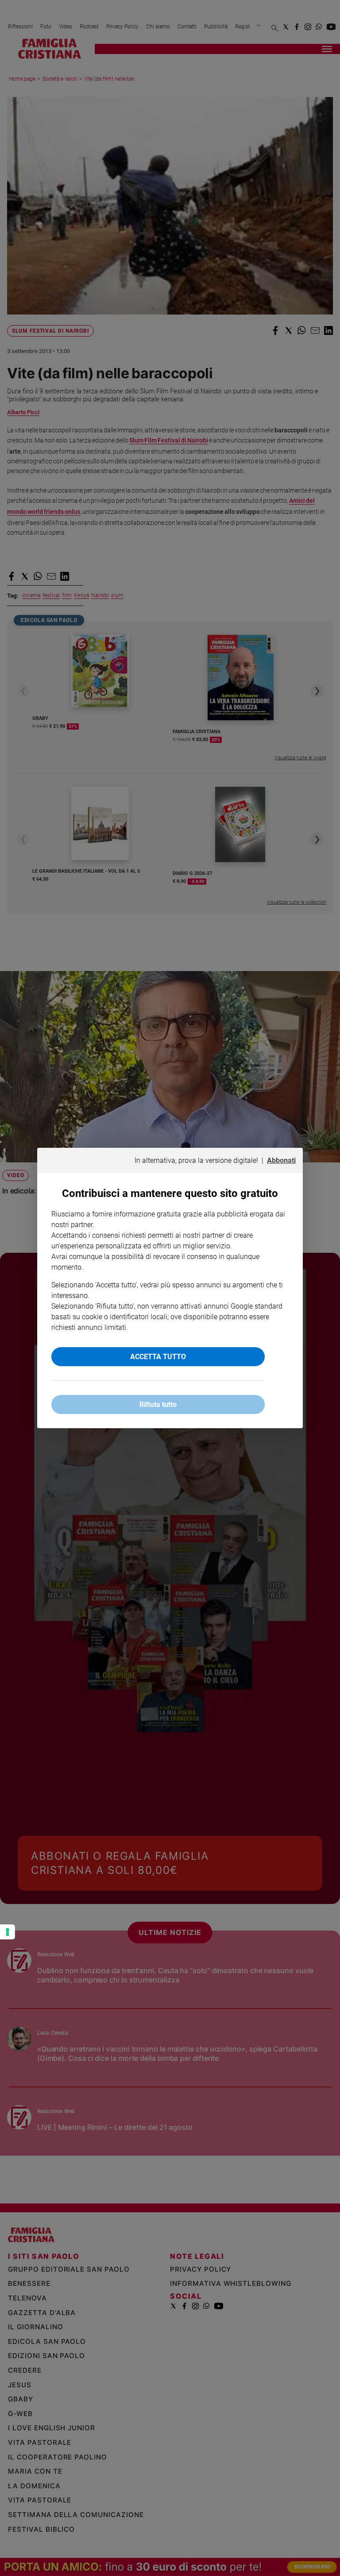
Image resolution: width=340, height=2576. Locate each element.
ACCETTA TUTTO (158, 1357)
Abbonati (281, 1160)
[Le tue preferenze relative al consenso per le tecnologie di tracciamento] (8, 1932)
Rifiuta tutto (158, 1405)
